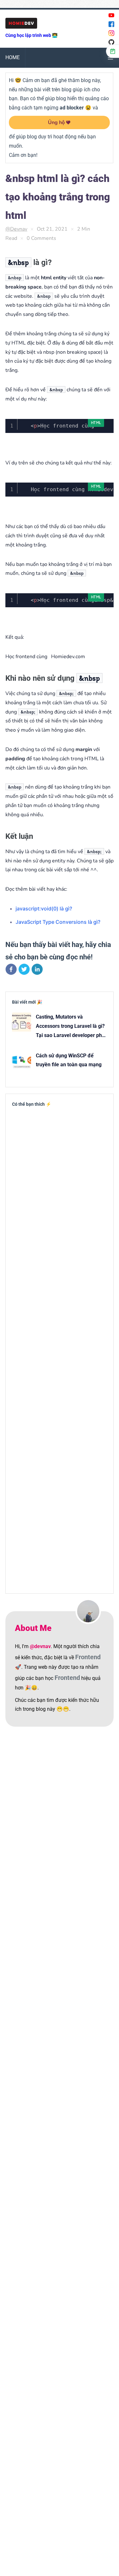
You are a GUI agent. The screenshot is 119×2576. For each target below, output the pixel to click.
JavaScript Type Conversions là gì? (58, 922)
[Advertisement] (60, 1349)
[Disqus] (60, 1821)
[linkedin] (37, 971)
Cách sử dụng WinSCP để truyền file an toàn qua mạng (69, 1060)
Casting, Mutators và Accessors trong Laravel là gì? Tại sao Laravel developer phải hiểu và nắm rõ (71, 1027)
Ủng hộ (56, 122)
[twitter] (24, 971)
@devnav (16, 229)
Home (13, 57)
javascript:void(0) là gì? (44, 909)
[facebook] (11, 971)
